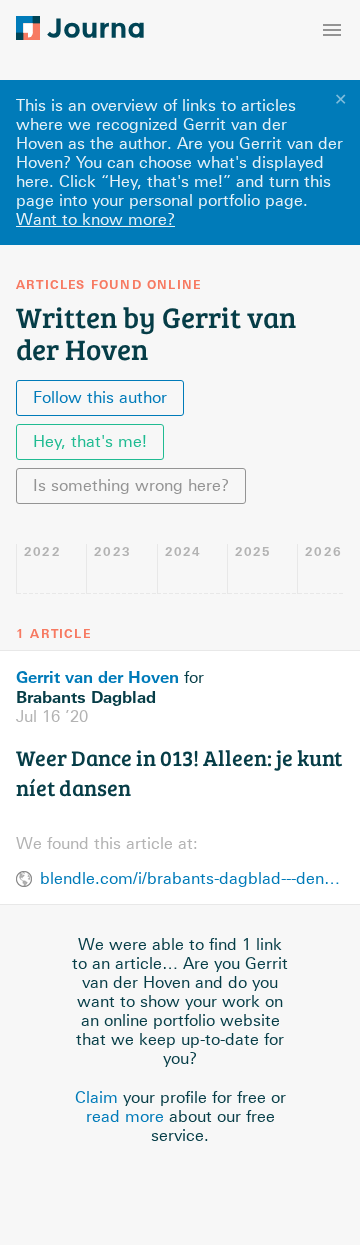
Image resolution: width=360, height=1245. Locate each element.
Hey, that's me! (90, 441)
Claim (96, 1097)
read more (125, 1116)
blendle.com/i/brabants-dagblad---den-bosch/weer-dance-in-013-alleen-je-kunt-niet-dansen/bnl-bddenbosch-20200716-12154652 (192, 878)
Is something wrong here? (131, 485)
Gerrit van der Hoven (97, 677)
